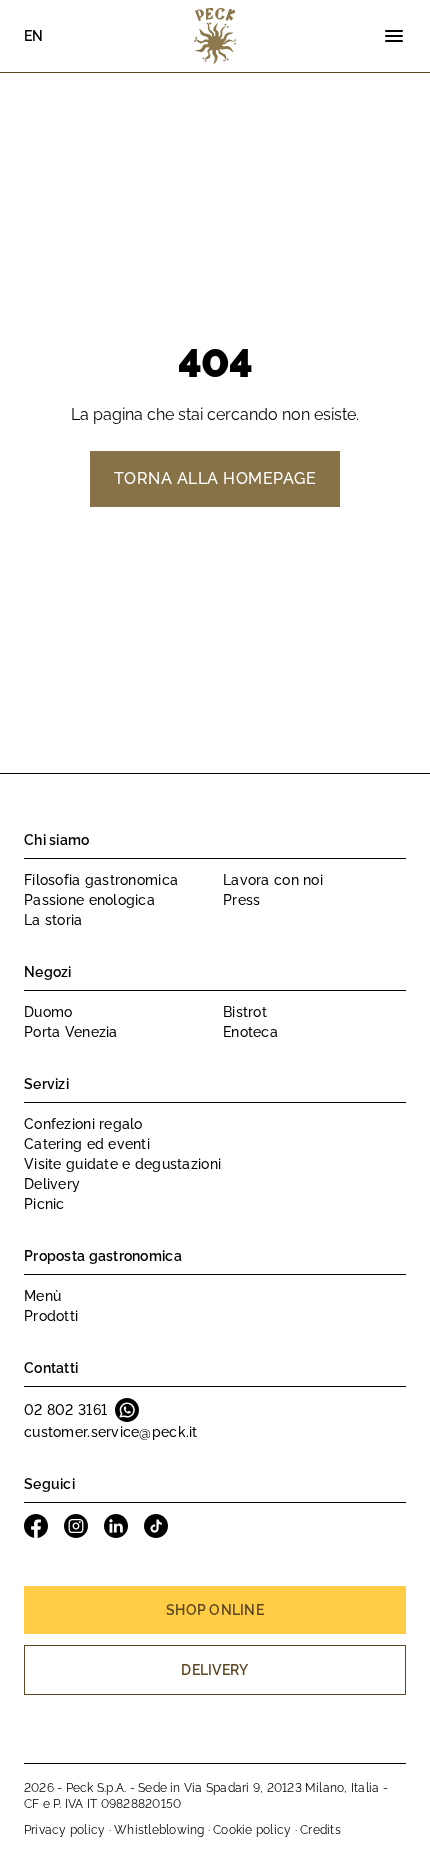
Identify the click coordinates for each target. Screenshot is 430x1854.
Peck (215, 36)
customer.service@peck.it (111, 1432)
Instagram (76, 1526)
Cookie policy (252, 1830)
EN (34, 36)
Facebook (36, 1526)
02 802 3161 (65, 1410)
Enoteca (250, 1032)
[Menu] (394, 36)
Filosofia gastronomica (101, 880)
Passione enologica (89, 900)
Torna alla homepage (215, 478)
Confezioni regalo (83, 1124)
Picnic (44, 1204)
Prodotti (51, 1316)
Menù (42, 1296)
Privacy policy (64, 1830)
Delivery (52, 1184)
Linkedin (116, 1526)
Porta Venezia (71, 1032)
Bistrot (245, 1012)
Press (241, 900)
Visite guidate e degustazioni (122, 1164)
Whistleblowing (159, 1830)
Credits (320, 1830)
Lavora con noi (273, 880)
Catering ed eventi (87, 1144)
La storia (53, 920)
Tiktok (156, 1526)
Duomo (48, 1012)
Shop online (215, 1610)
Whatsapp (127, 1410)
